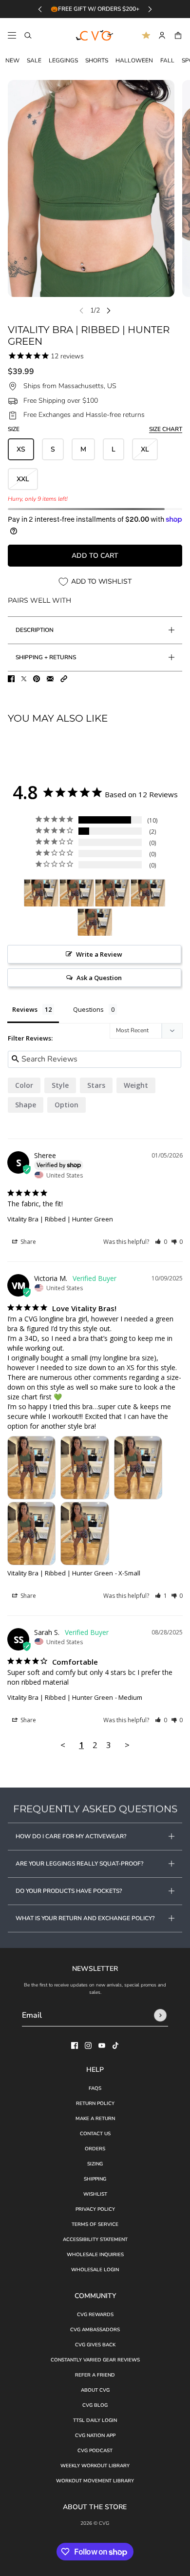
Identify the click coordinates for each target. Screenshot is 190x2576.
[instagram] (88, 2045)
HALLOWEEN (134, 60)
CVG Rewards (95, 2315)
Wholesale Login (95, 2270)
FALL (167, 60)
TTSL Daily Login (95, 2420)
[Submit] (160, 2015)
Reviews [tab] (25, 1009)
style (60, 1085)
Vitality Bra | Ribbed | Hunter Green (60, 1219)
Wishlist (95, 2194)
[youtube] (102, 2045)
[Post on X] (24, 679)
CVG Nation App (95, 2436)
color (24, 1085)
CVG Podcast (95, 2451)
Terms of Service (95, 2224)
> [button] (127, 1745)
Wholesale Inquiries (95, 2255)
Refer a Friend (95, 2375)
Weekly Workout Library (95, 2466)
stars (96, 1085)
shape (26, 1105)
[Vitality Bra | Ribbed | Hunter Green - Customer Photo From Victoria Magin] (41, 893)
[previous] (40, 9)
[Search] (28, 35)
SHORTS (97, 60)
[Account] (162, 35)
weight (136, 1085)
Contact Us (95, 2134)
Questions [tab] (88, 1009)
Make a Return (95, 2119)
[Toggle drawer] (12, 35)
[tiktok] (115, 2045)
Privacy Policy (95, 2209)
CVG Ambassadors (95, 2330)
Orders (95, 2149)
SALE (34, 60)
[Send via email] (50, 679)
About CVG (95, 2390)
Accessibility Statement (95, 2240)
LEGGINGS (63, 60)
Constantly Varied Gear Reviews (95, 2360)
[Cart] (178, 35)
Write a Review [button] (99, 954)
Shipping (95, 2179)
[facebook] (75, 2045)
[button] (64, 679)
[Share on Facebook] (11, 679)
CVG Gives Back (95, 2345)
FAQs (95, 2088)
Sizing (95, 2164)
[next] (150, 9)
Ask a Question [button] (99, 978)
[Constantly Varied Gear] (95, 36)
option (66, 1105)
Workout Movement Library (95, 2481)
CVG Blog (95, 2405)
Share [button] (28, 1242)
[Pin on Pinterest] (37, 679)
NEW (12, 60)
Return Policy (95, 2104)
